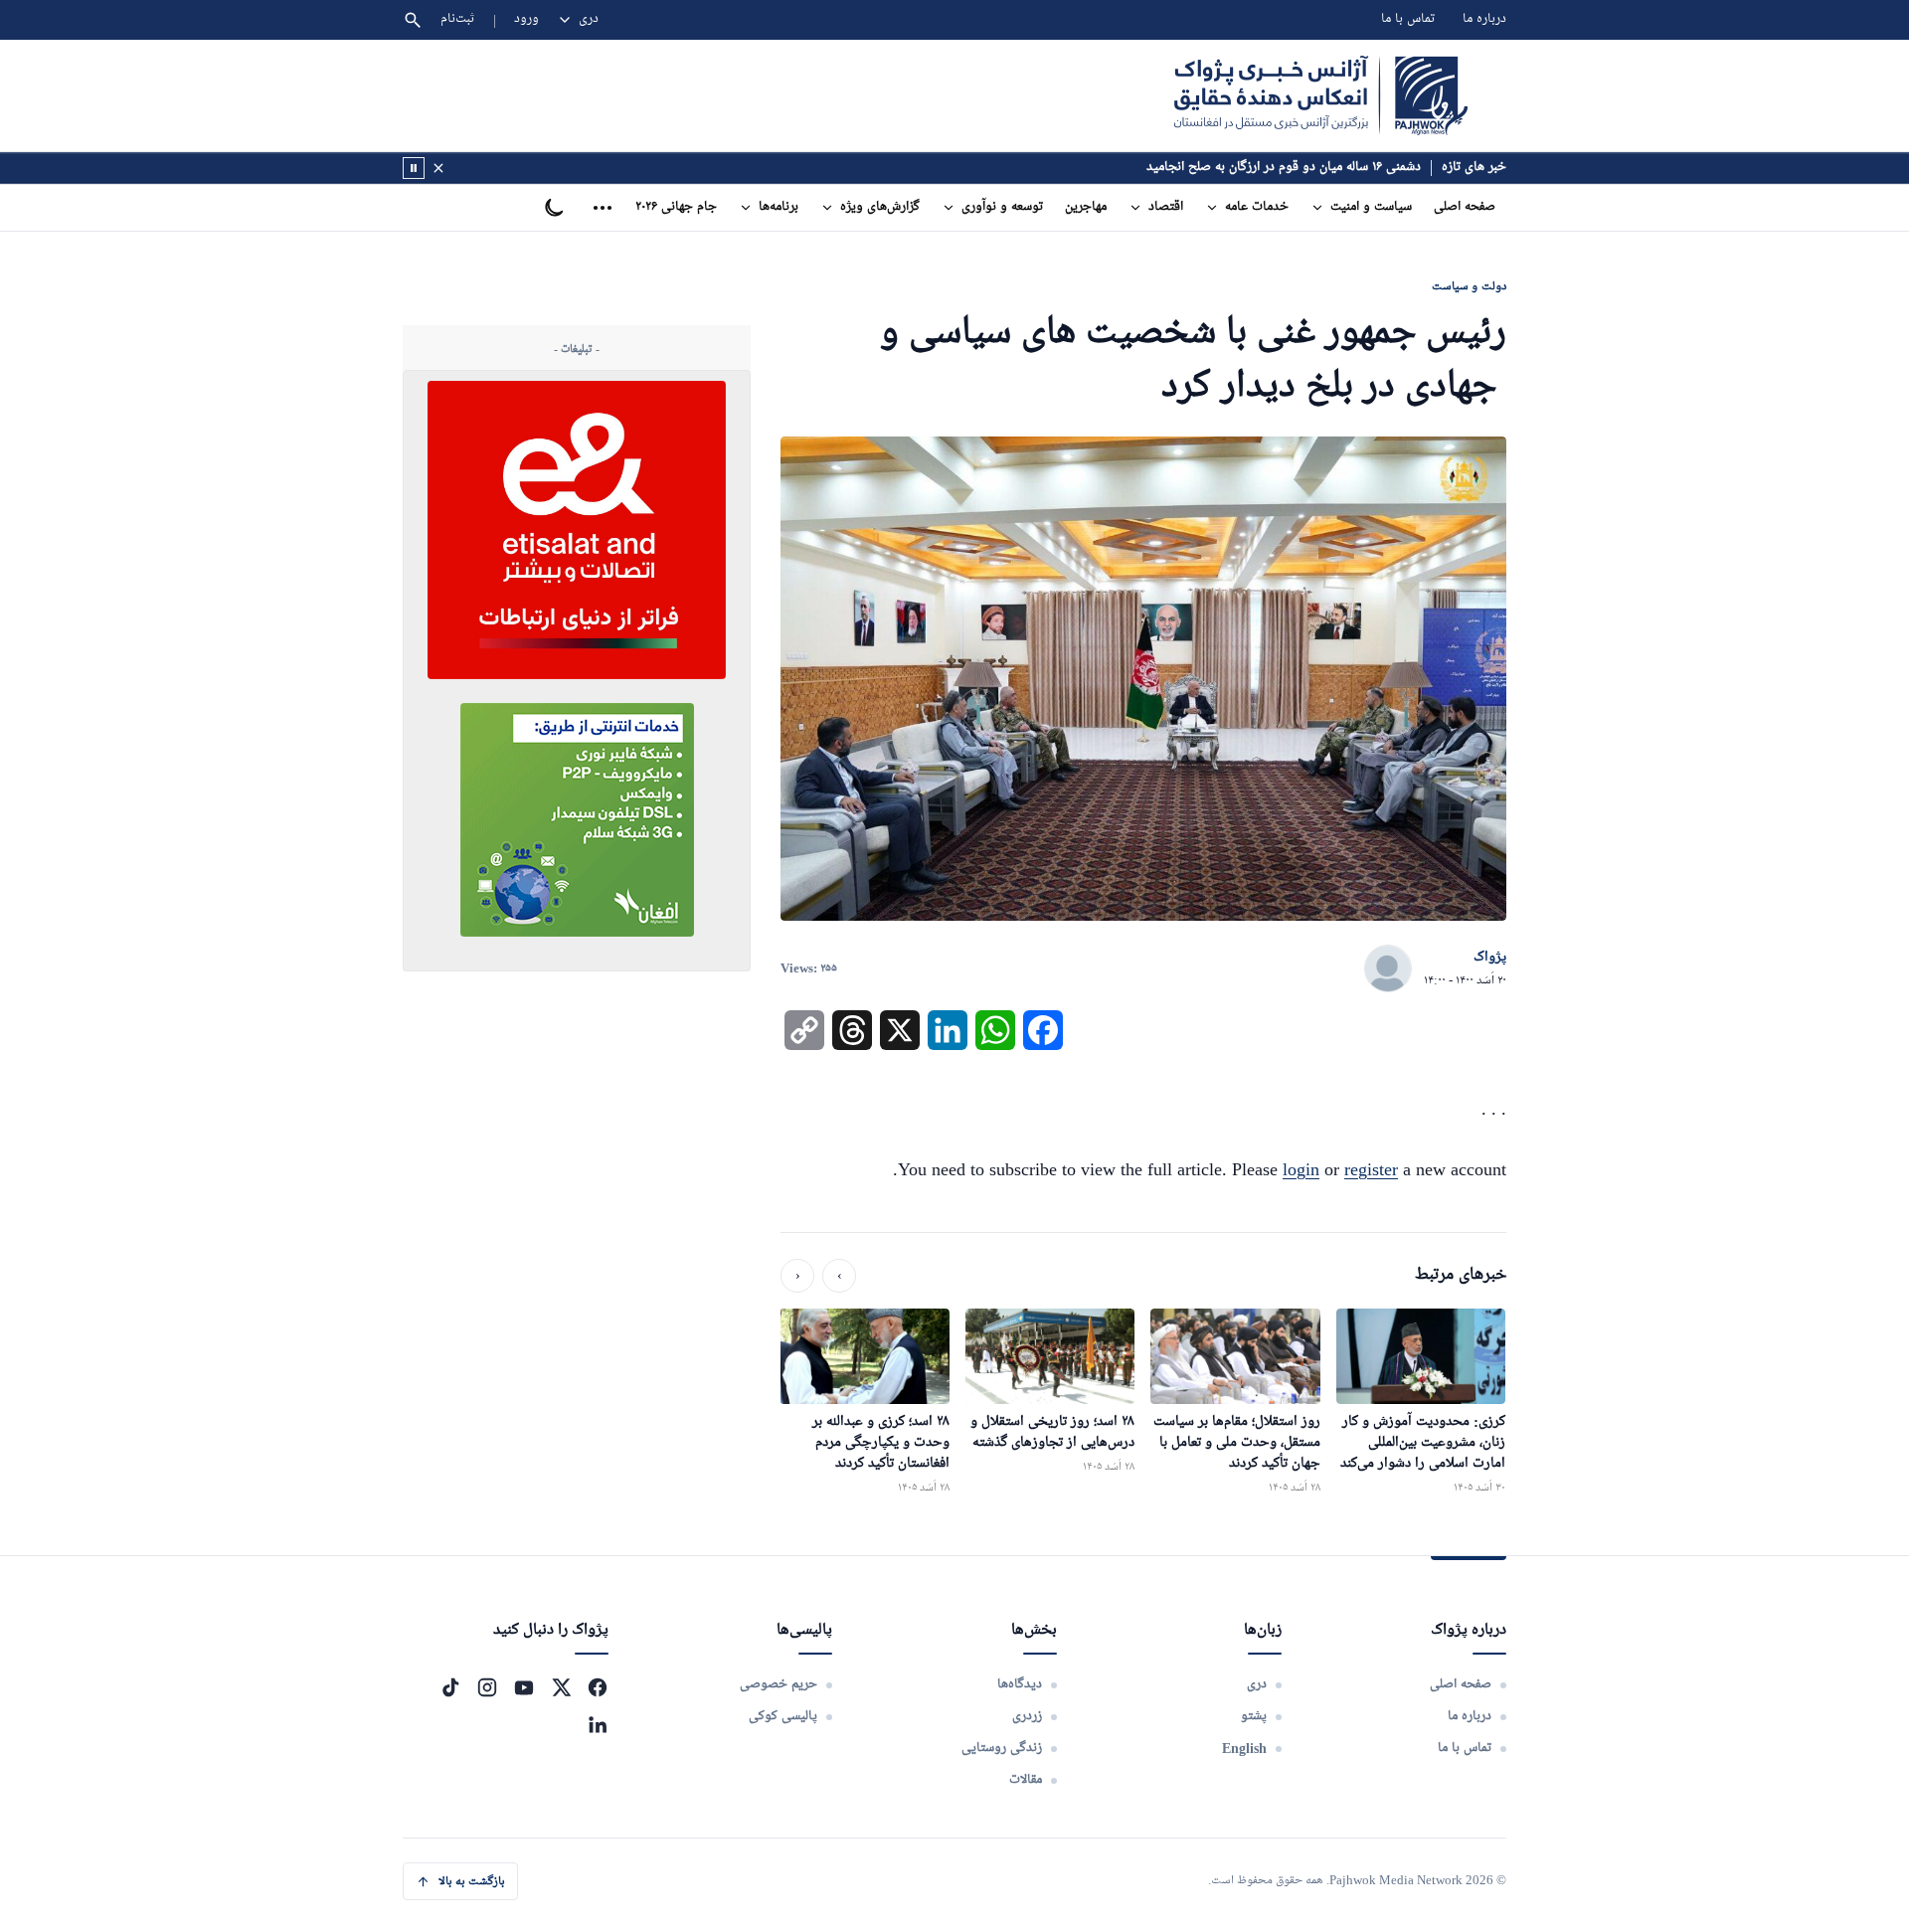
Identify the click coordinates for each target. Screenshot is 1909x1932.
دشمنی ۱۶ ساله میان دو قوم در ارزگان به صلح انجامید (1284, 168)
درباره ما (1484, 19)
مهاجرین (1086, 207)
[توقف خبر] (414, 168)
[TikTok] (450, 1687)
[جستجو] (413, 20)
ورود (526, 19)
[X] (561, 1687)
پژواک (1490, 958)
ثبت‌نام (458, 19)
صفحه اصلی (1465, 207)
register (1371, 1169)
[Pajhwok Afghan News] (1321, 95)
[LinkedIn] (598, 1724)
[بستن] (438, 168)
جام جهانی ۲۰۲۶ (676, 207)
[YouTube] (524, 1687)
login (1301, 1169)
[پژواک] (1388, 969)
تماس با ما (1408, 19)
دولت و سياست (1469, 286)
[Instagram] (487, 1687)
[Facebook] (598, 1687)
